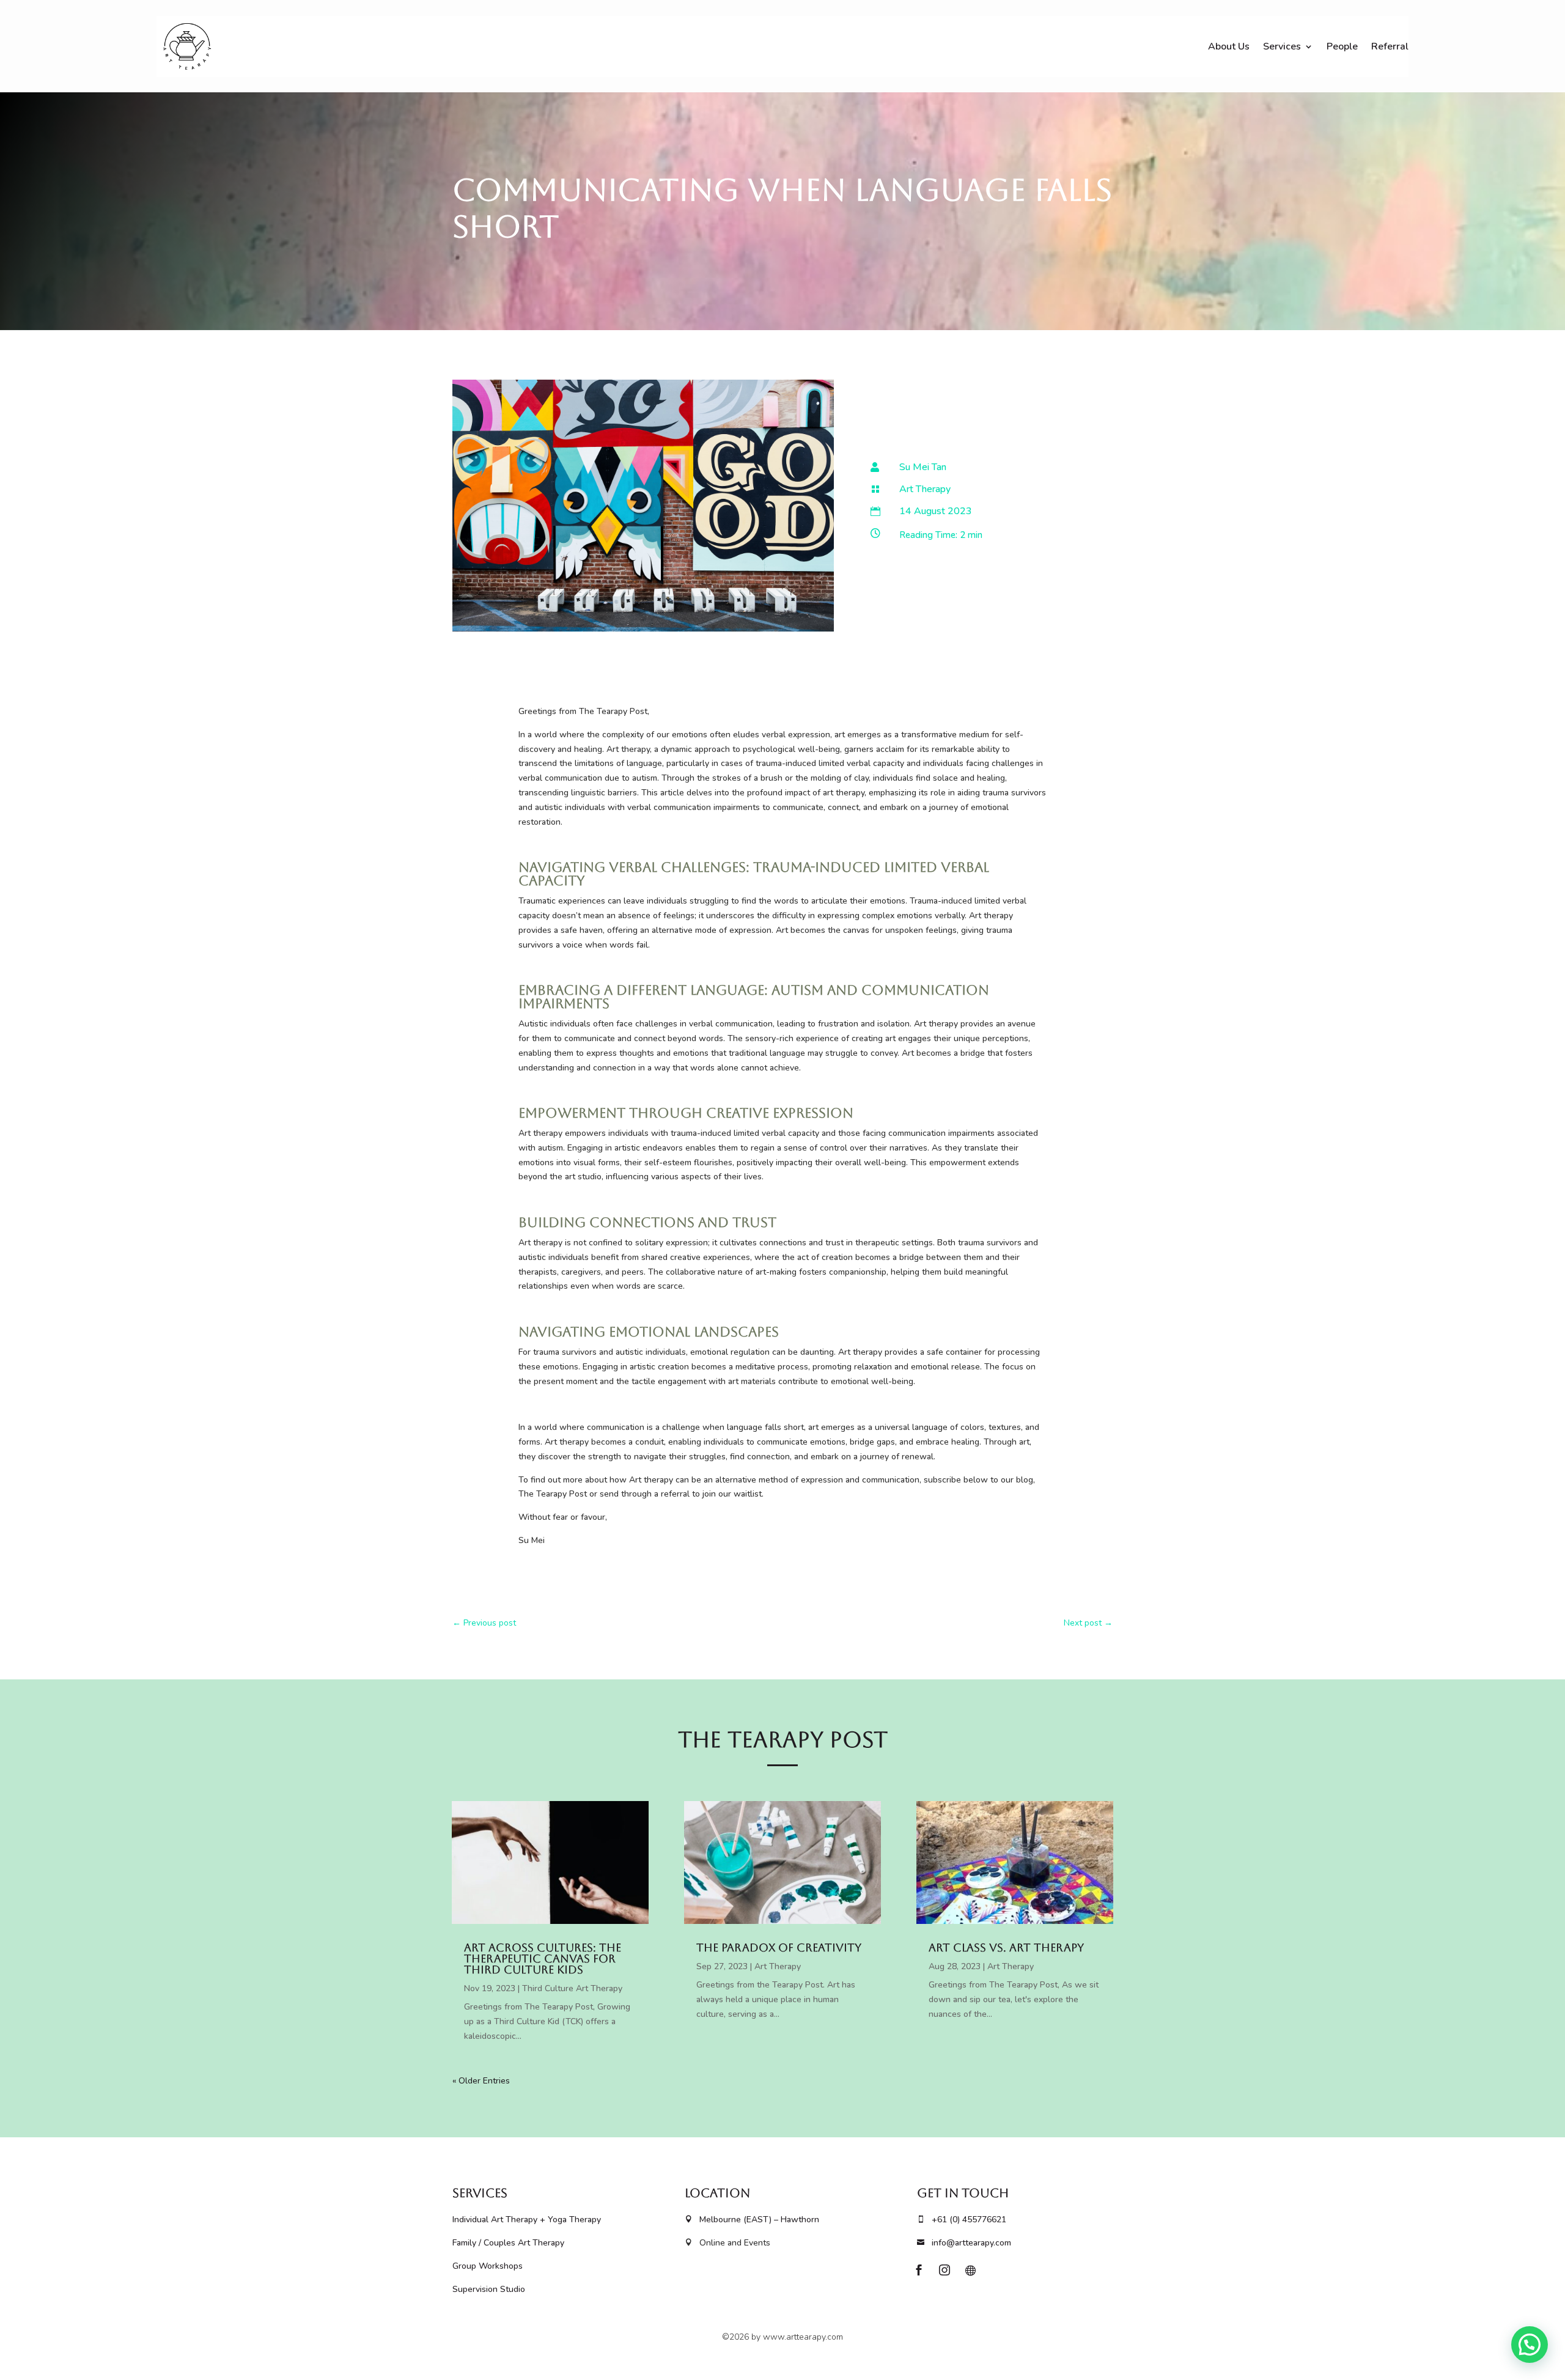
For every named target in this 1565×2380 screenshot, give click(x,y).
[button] (1530, 2345)
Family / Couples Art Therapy (508, 2243)
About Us (1229, 46)
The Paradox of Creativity (779, 1947)
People (1342, 46)
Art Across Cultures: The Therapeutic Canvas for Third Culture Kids (543, 1958)
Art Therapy (925, 489)
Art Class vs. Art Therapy (1006, 1947)
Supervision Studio (489, 2289)
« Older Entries (481, 2081)
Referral (1390, 46)
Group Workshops (489, 2266)
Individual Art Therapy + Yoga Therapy (527, 2220)
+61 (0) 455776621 (962, 2220)
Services (1282, 46)
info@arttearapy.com (964, 2243)
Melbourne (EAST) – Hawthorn (752, 2220)
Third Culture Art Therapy (572, 1988)
